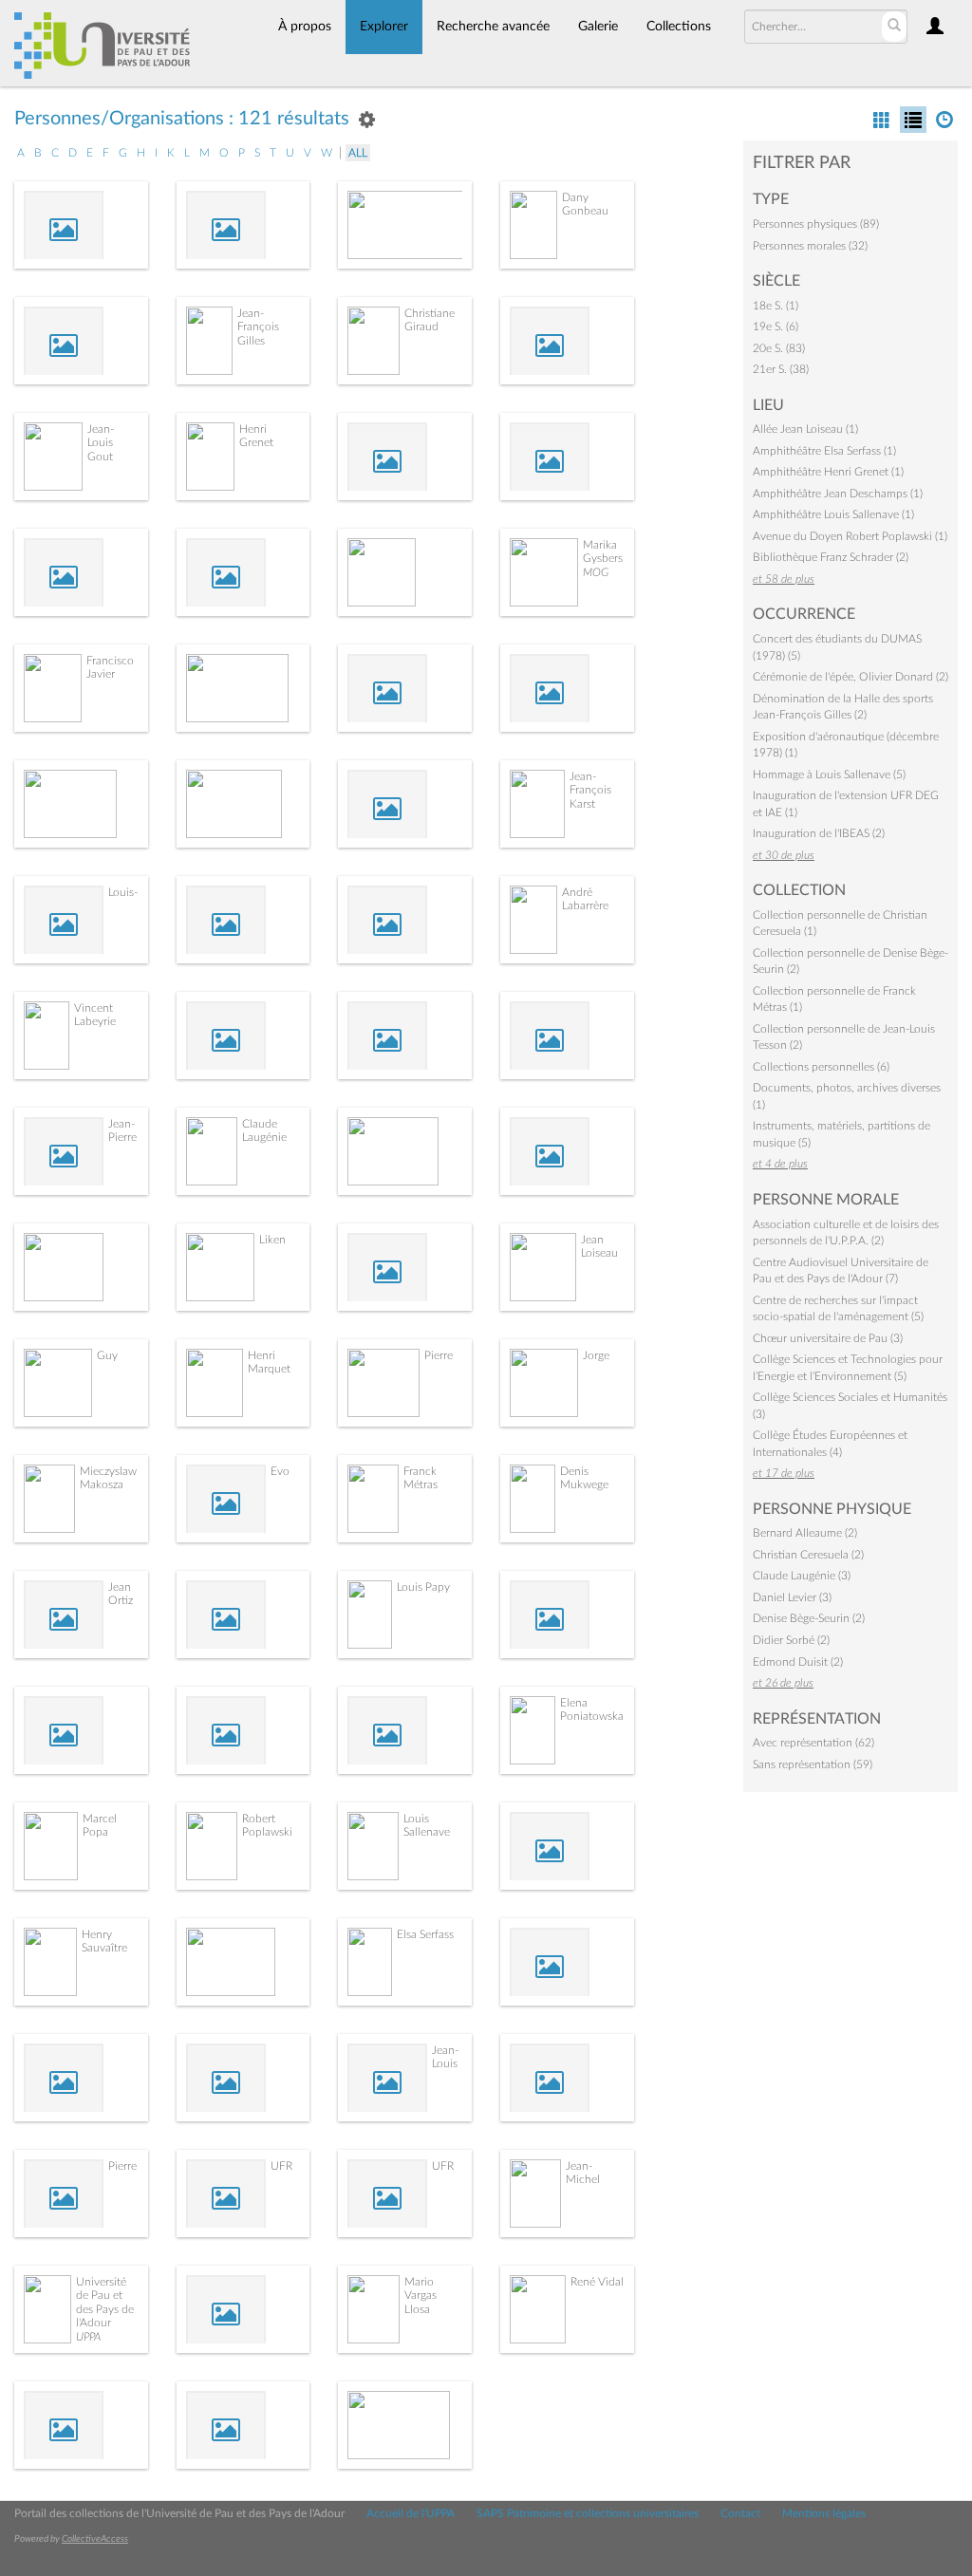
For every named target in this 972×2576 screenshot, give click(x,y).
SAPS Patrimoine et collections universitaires (588, 2513)
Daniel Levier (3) (792, 1597)
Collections (679, 27)
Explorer (384, 27)
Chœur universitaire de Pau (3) (828, 1338)
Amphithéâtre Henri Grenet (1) (828, 472)
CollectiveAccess (95, 2539)
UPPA (88, 2337)
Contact (740, 2513)
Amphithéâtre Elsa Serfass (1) (824, 451)
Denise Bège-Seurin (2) (809, 1618)
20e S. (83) (779, 348)
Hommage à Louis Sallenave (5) (829, 775)
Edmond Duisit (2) (798, 1662)
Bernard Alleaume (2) (805, 1533)
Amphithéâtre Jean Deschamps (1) (838, 494)
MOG (596, 572)
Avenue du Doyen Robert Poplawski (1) (850, 536)
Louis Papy (423, 1587)
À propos (305, 27)
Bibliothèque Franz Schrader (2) (831, 557)
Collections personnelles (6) (821, 1067)
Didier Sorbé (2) (791, 1640)
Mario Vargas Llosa (421, 2296)
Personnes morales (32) (810, 246)
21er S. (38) (781, 369)
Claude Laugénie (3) (802, 1576)
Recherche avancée (493, 27)
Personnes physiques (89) (816, 224)
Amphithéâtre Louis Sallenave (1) (833, 514)
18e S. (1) (776, 306)
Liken (272, 1240)
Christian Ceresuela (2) (808, 1555)
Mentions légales (824, 2513)
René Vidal (597, 2282)
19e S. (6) (776, 327)
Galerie (598, 27)
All (358, 153)
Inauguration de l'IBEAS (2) (819, 833)
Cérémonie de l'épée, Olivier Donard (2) (850, 677)
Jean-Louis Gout (101, 443)
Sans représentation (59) (813, 1764)
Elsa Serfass (425, 1934)
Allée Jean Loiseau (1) (805, 429)
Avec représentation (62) (813, 1743)
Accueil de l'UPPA (411, 2513)
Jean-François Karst (590, 790)
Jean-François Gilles (258, 327)
